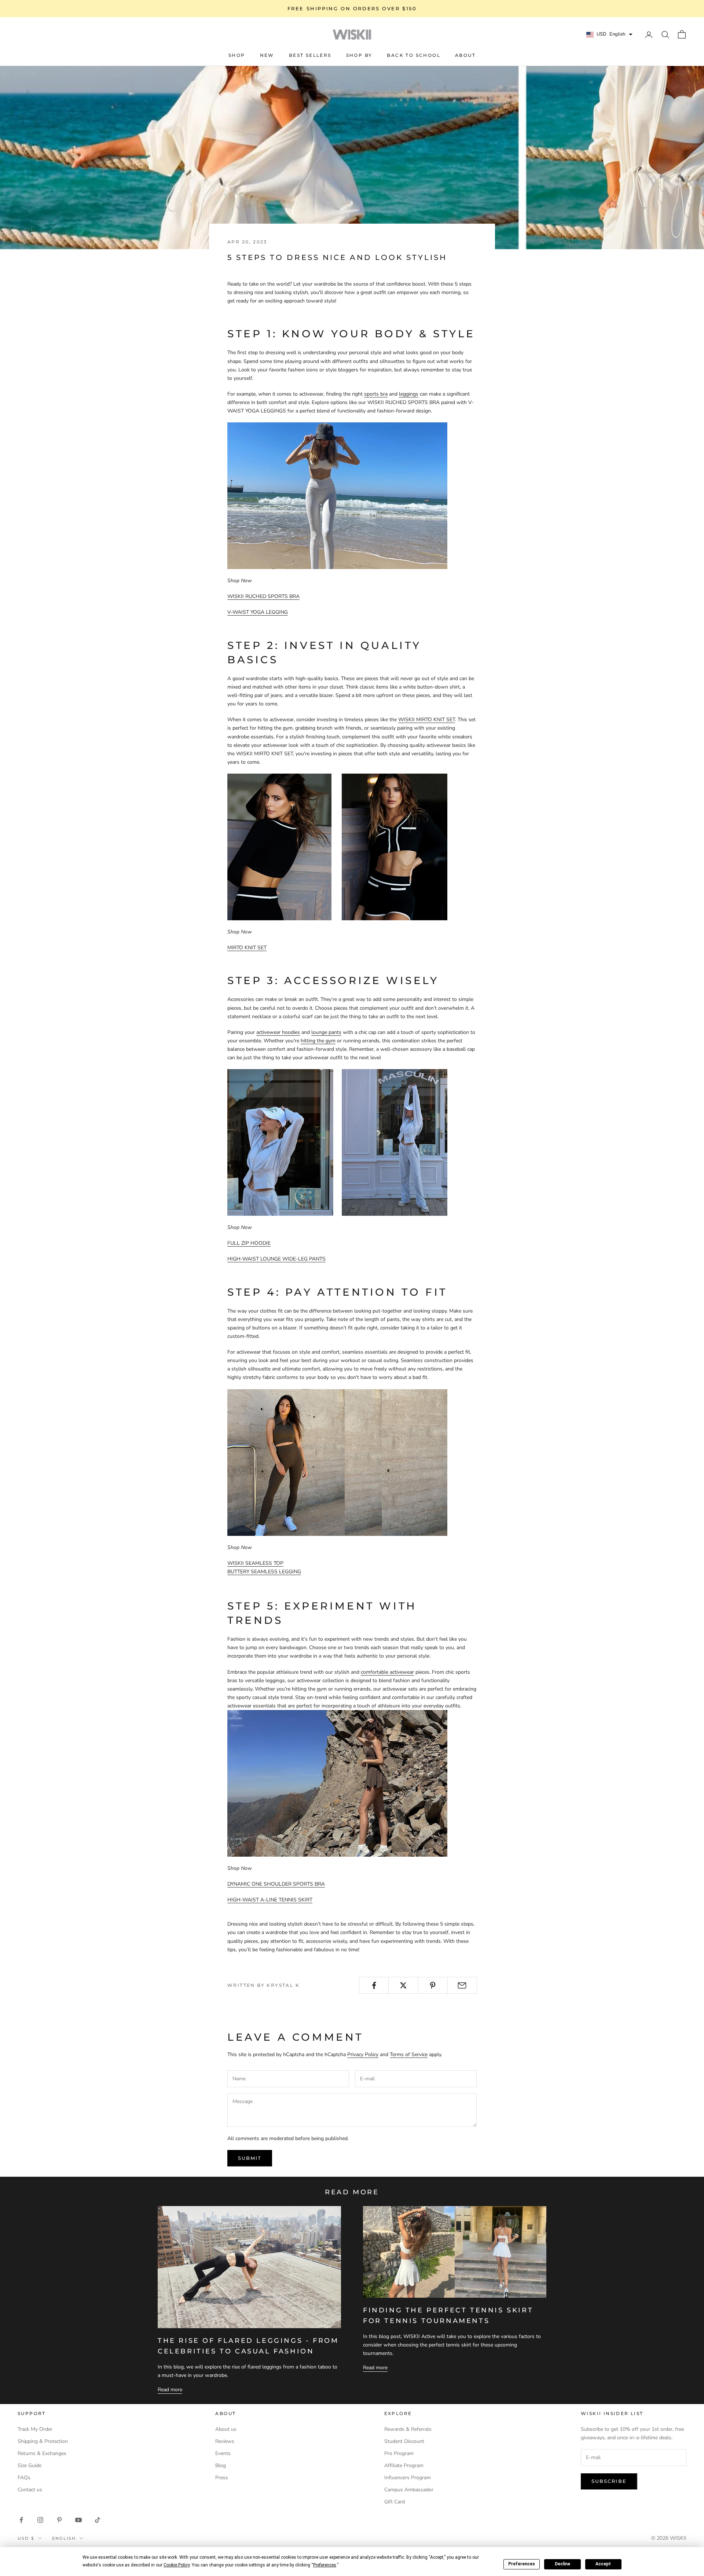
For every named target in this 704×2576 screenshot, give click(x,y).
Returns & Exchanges (42, 2453)
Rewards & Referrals (408, 2429)
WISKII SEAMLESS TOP (255, 1563)
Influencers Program (408, 2478)
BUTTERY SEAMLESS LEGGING (264, 1572)
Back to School (414, 55)
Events (223, 2453)
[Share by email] (462, 1985)
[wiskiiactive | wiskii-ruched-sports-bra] (337, 496)
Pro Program (399, 2453)
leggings (409, 394)
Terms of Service (409, 2054)
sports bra (376, 394)
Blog (221, 2465)
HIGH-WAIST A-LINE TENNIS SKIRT (270, 1900)
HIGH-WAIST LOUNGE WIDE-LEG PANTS (276, 1259)
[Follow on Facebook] (21, 2520)
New (267, 55)
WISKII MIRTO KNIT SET (427, 720)
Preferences (522, 2564)
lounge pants (326, 1032)
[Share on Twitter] (403, 1985)
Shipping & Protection (43, 2441)
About (465, 55)
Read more (170, 2390)
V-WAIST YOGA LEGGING (258, 612)
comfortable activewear (387, 1672)
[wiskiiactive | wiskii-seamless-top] (337, 1462)
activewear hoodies (278, 1032)
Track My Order (35, 2429)
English (64, 2538)
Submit (250, 2158)
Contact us (30, 2490)
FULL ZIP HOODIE (249, 1243)
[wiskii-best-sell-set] (337, 846)
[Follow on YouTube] (78, 2520)
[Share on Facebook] (374, 1985)
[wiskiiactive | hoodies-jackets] (337, 1142)
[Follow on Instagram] (40, 2520)
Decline (562, 2564)
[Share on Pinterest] (433, 1985)
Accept (603, 2564)
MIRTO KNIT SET (247, 948)
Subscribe (609, 2481)
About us (226, 2429)
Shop (237, 55)
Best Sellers (310, 55)
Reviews (225, 2441)
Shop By (359, 55)
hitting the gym (318, 1041)
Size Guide (30, 2465)
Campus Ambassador (409, 2490)
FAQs (24, 2478)
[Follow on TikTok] (98, 2520)
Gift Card (395, 2502)
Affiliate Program (404, 2465)
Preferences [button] (325, 2565)
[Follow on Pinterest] (59, 2520)
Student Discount (404, 2441)
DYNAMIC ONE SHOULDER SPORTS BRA (276, 1884)
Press (222, 2478)
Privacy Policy (363, 2054)
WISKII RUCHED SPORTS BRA (263, 596)
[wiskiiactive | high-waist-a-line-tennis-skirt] (337, 1783)
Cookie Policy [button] (177, 2565)
